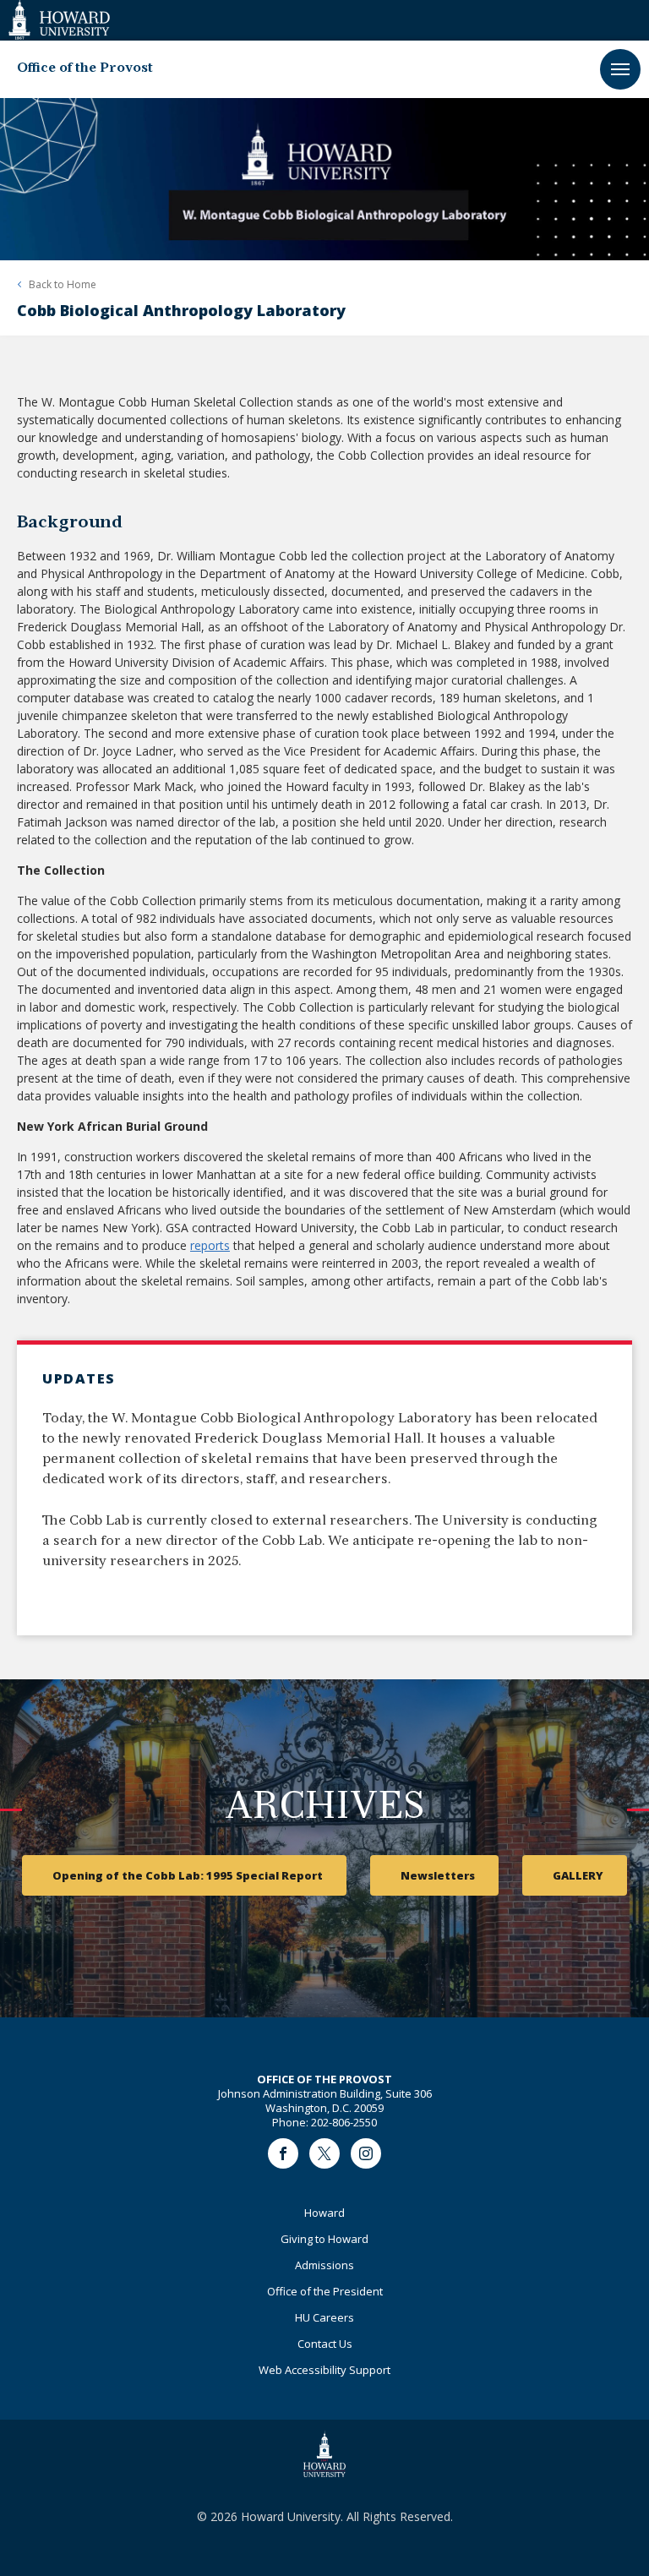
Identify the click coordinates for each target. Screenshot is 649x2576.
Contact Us (325, 2344)
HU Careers (324, 2317)
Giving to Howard (324, 2239)
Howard (324, 2213)
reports (210, 1245)
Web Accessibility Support (324, 2370)
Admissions (324, 2265)
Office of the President (325, 2291)
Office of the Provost (85, 68)
